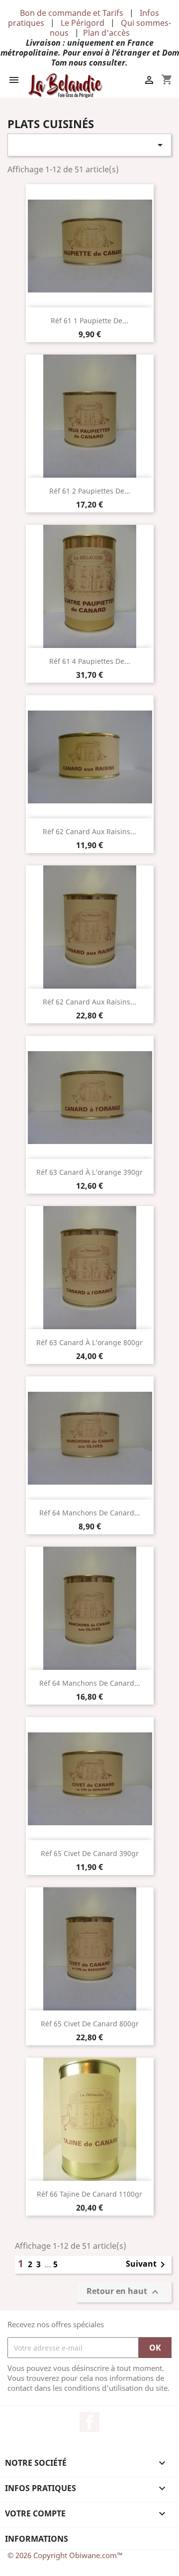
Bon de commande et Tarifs (72, 13)
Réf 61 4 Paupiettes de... (90, 661)
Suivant (147, 2265)
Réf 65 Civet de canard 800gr (90, 2024)
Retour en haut (124, 2292)
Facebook (89, 2422)
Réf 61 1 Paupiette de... (89, 321)
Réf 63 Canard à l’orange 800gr (89, 1342)
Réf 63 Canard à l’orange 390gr (89, 1172)
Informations (37, 2539)
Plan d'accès (106, 33)
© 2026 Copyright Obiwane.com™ (65, 2555)
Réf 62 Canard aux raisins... (89, 831)
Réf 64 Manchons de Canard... (90, 1513)
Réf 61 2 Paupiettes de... (90, 491)
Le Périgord (83, 23)
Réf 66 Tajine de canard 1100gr (89, 2194)
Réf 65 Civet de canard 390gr (90, 1853)
